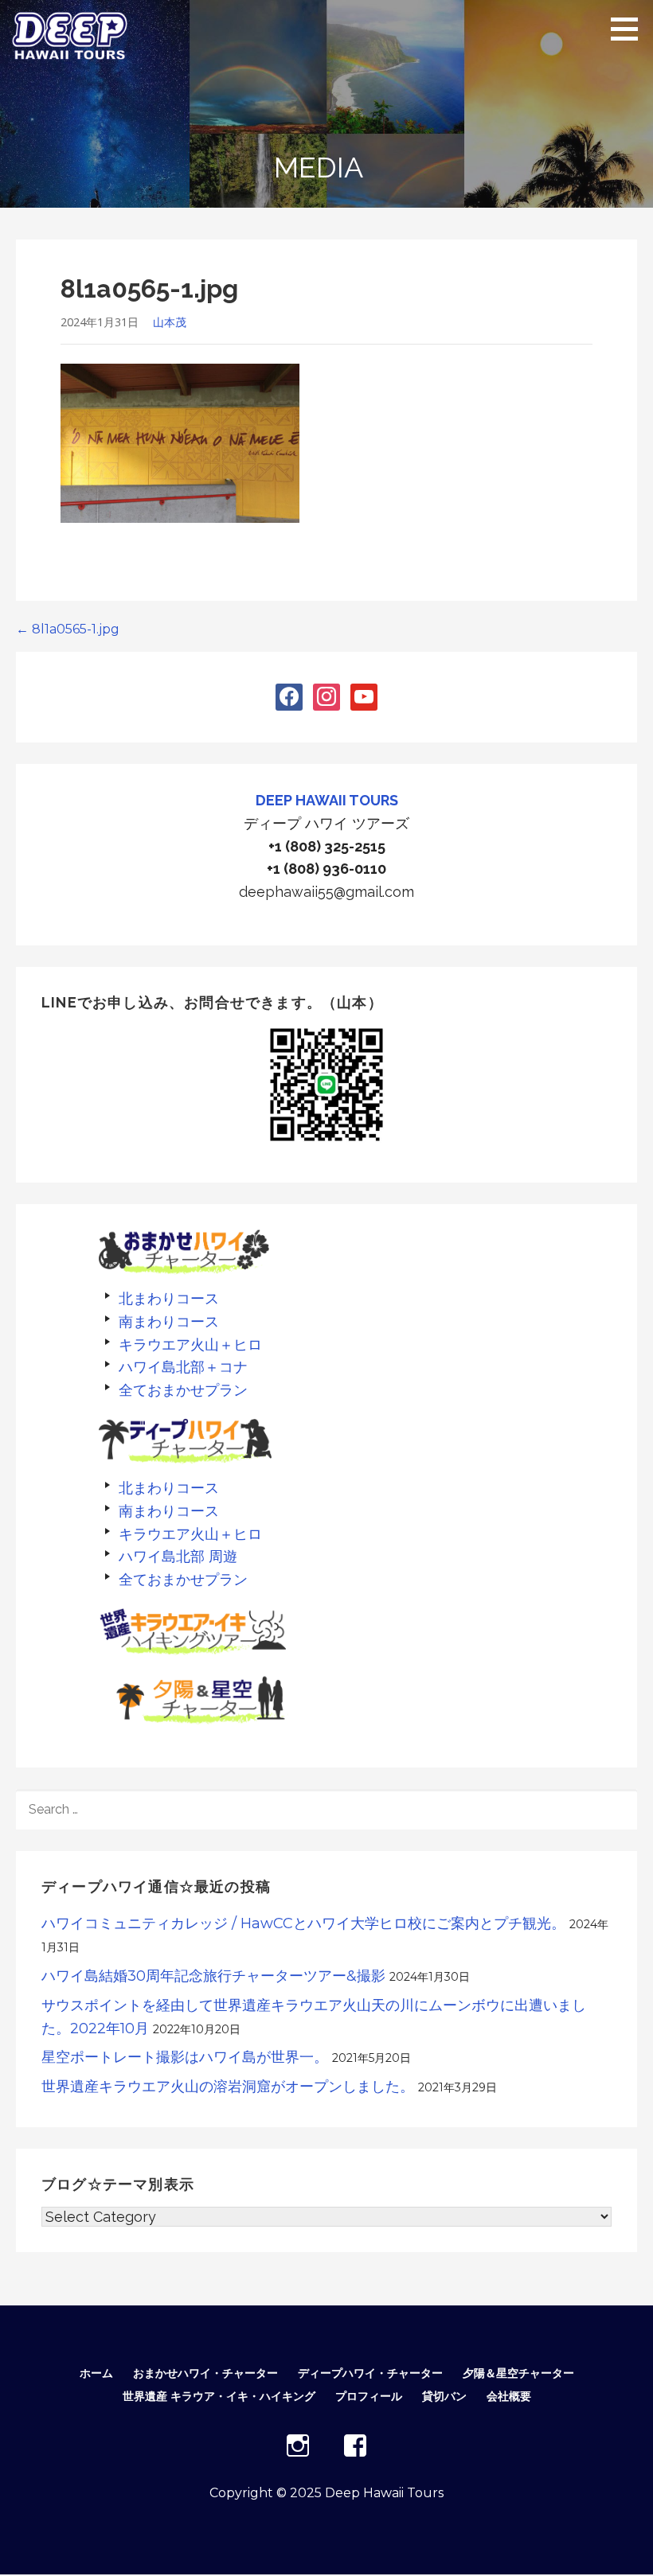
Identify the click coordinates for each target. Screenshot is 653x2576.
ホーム (96, 2373)
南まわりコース (169, 1321)
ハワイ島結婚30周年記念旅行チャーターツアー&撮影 (213, 1976)
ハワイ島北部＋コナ (183, 1367)
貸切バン (444, 2396)
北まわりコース (169, 1298)
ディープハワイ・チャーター (370, 2373)
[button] (630, 29)
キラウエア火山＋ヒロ (190, 1345)
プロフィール (369, 2396)
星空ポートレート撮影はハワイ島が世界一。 (185, 2057)
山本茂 (170, 322)
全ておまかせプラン (183, 1390)
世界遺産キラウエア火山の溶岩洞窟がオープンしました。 (228, 2087)
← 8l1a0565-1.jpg (68, 629)
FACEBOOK (355, 2445)
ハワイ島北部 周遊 (178, 1556)
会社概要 (509, 2396)
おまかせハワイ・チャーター (205, 2373)
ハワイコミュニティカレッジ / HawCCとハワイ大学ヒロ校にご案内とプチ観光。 (303, 1923)
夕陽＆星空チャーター (518, 2373)
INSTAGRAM (298, 2445)
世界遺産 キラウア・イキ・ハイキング (219, 2396)
